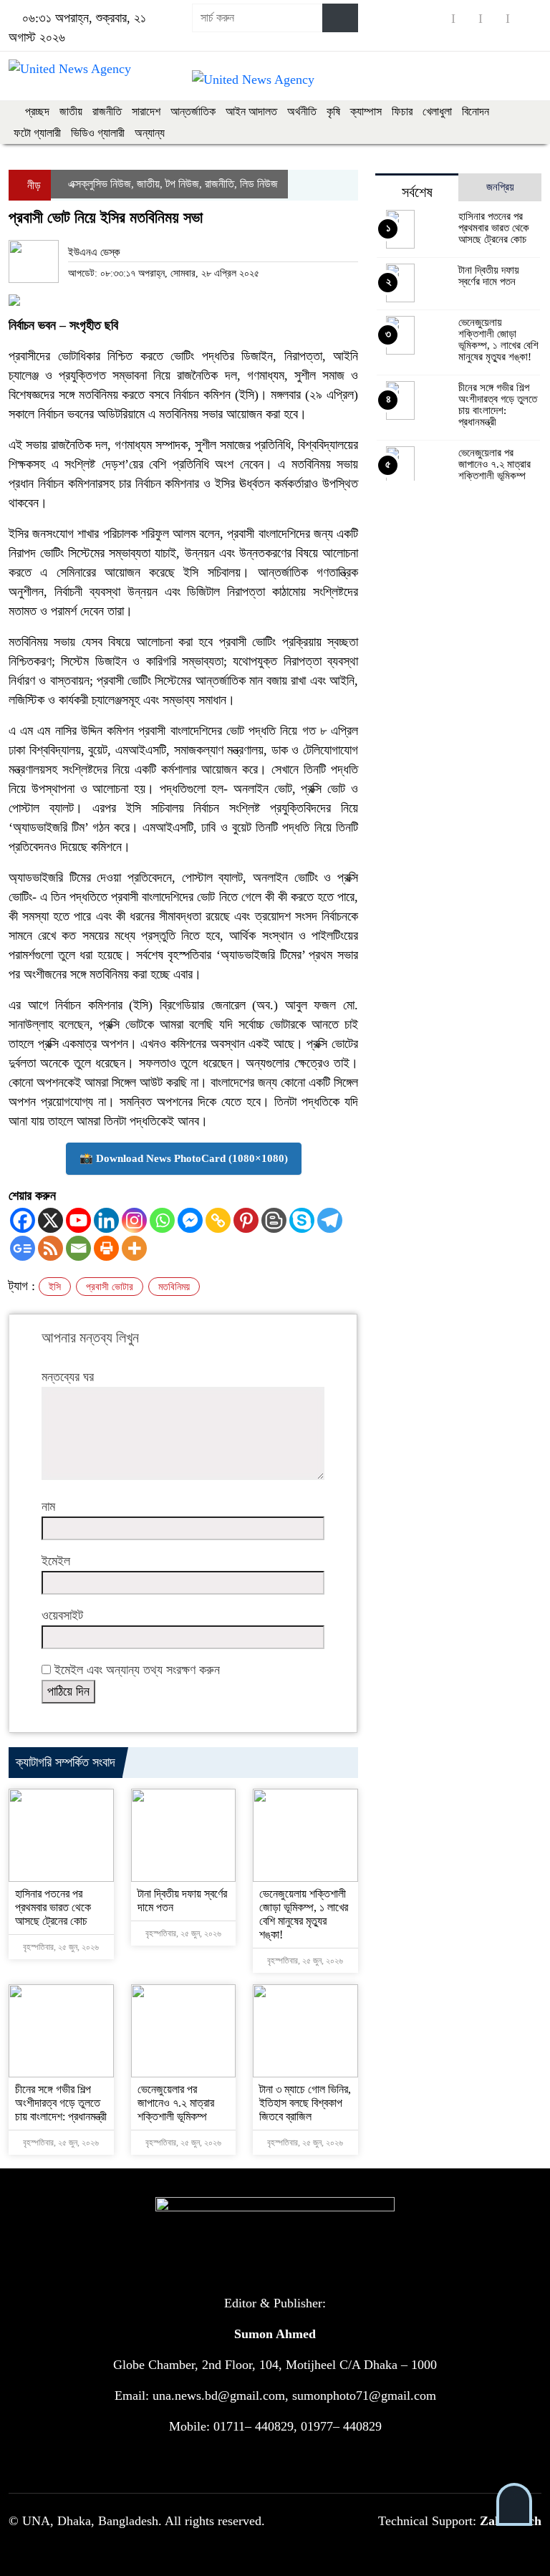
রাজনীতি (107, 111)
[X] (50, 1220)
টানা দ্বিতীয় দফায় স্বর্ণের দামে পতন (489, 276)
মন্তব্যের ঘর (68, 1377)
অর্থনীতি (302, 111)
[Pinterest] (246, 1220)
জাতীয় (71, 111)
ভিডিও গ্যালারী (98, 133)
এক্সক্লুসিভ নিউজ (100, 184)
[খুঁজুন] (340, 18)
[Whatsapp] (162, 1220)
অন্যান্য (150, 133)
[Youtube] (78, 1220)
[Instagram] (134, 1220)
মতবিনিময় (174, 1287)
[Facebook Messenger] (190, 1220)
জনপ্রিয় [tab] (500, 187)
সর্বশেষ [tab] (417, 192)
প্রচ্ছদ (36, 111)
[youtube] (494, 18)
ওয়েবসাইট (62, 1615)
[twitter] (467, 18)
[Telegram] (330, 1220)
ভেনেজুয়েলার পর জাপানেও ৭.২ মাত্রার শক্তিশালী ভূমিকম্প (176, 2103)
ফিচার (402, 111)
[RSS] (521, 18)
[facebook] (440, 18)
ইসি (55, 1287)
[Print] (106, 1248)
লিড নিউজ (259, 184)
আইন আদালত (251, 111)
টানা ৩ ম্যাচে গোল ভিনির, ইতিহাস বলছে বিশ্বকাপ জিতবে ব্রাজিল (305, 2103)
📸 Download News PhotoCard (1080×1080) (184, 1158)
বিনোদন (476, 111)
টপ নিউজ (182, 184)
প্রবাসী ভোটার (110, 1287)
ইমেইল (56, 1561)
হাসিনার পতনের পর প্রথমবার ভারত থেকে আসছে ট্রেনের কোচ (53, 1907)
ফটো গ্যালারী (37, 133)
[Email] (78, 1248)
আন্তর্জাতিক (193, 111)
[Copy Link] (218, 1220)
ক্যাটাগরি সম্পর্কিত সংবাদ (66, 1762)
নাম (48, 1506)
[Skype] (302, 1220)
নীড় (33, 185)
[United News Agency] (70, 68)
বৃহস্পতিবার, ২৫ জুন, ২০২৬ (60, 1947)
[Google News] (23, 1248)
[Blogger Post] (274, 1220)
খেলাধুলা (437, 111)
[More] (134, 1248)
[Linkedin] (106, 1220)
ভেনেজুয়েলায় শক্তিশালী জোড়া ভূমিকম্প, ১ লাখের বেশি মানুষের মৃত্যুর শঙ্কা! (498, 340)
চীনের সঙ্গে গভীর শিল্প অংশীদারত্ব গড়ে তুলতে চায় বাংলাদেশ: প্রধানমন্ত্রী (61, 2103)
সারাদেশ (146, 111)
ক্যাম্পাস (366, 111)
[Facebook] (23, 1220)
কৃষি (333, 111)
